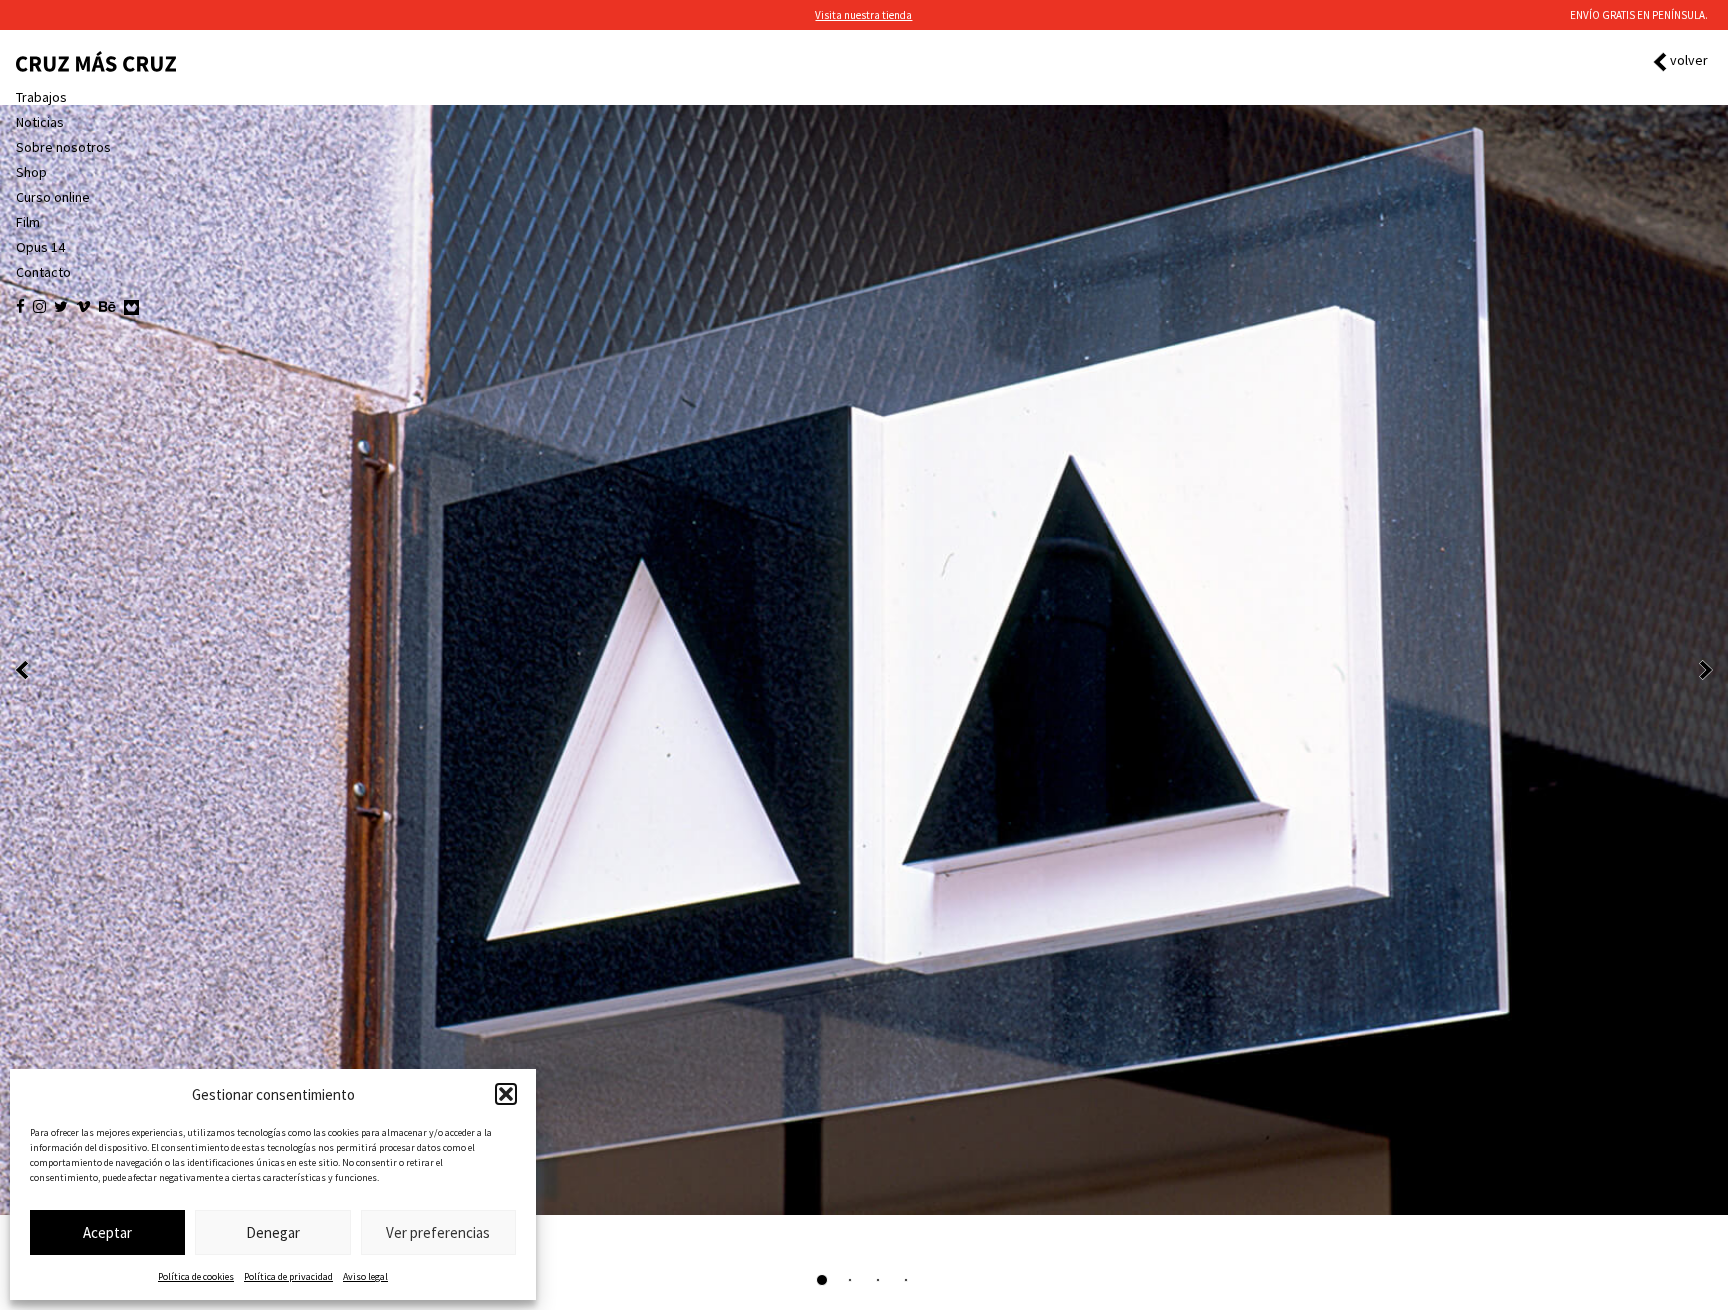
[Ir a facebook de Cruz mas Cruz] (20, 307)
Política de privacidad (288, 1276)
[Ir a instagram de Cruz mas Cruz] (39, 307)
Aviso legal (365, 1276)
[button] (506, 1094)
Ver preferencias (438, 1232)
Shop (31, 172)
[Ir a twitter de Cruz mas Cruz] (61, 307)
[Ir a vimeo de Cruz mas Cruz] (83, 307)
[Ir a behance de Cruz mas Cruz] (107, 307)
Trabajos (41, 97)
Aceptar (107, 1232)
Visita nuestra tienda (863, 15)
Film (28, 222)
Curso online (53, 197)
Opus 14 (40, 247)
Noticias (40, 122)
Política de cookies (196, 1276)
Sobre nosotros (63, 147)
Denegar (273, 1232)
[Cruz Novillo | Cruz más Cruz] (96, 61)
